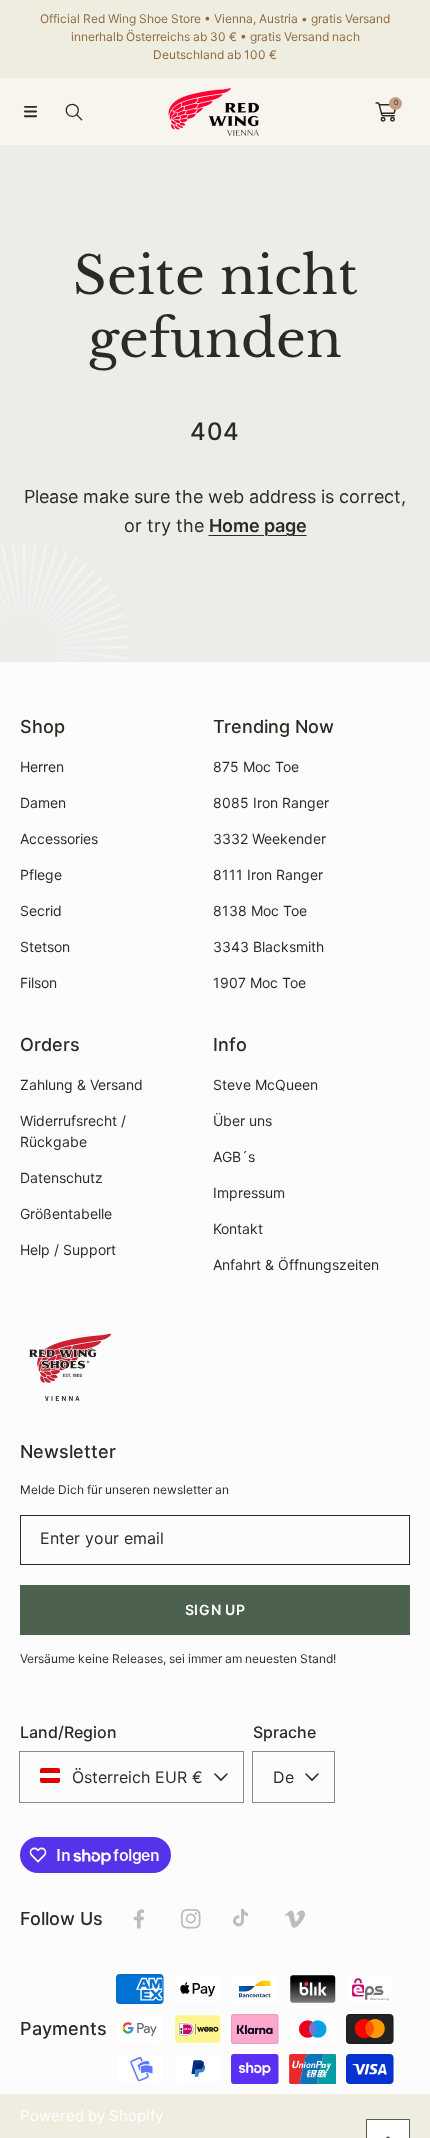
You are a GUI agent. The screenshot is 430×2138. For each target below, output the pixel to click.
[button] (30, 112)
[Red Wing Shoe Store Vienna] (215, 111)
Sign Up (215, 1609)
